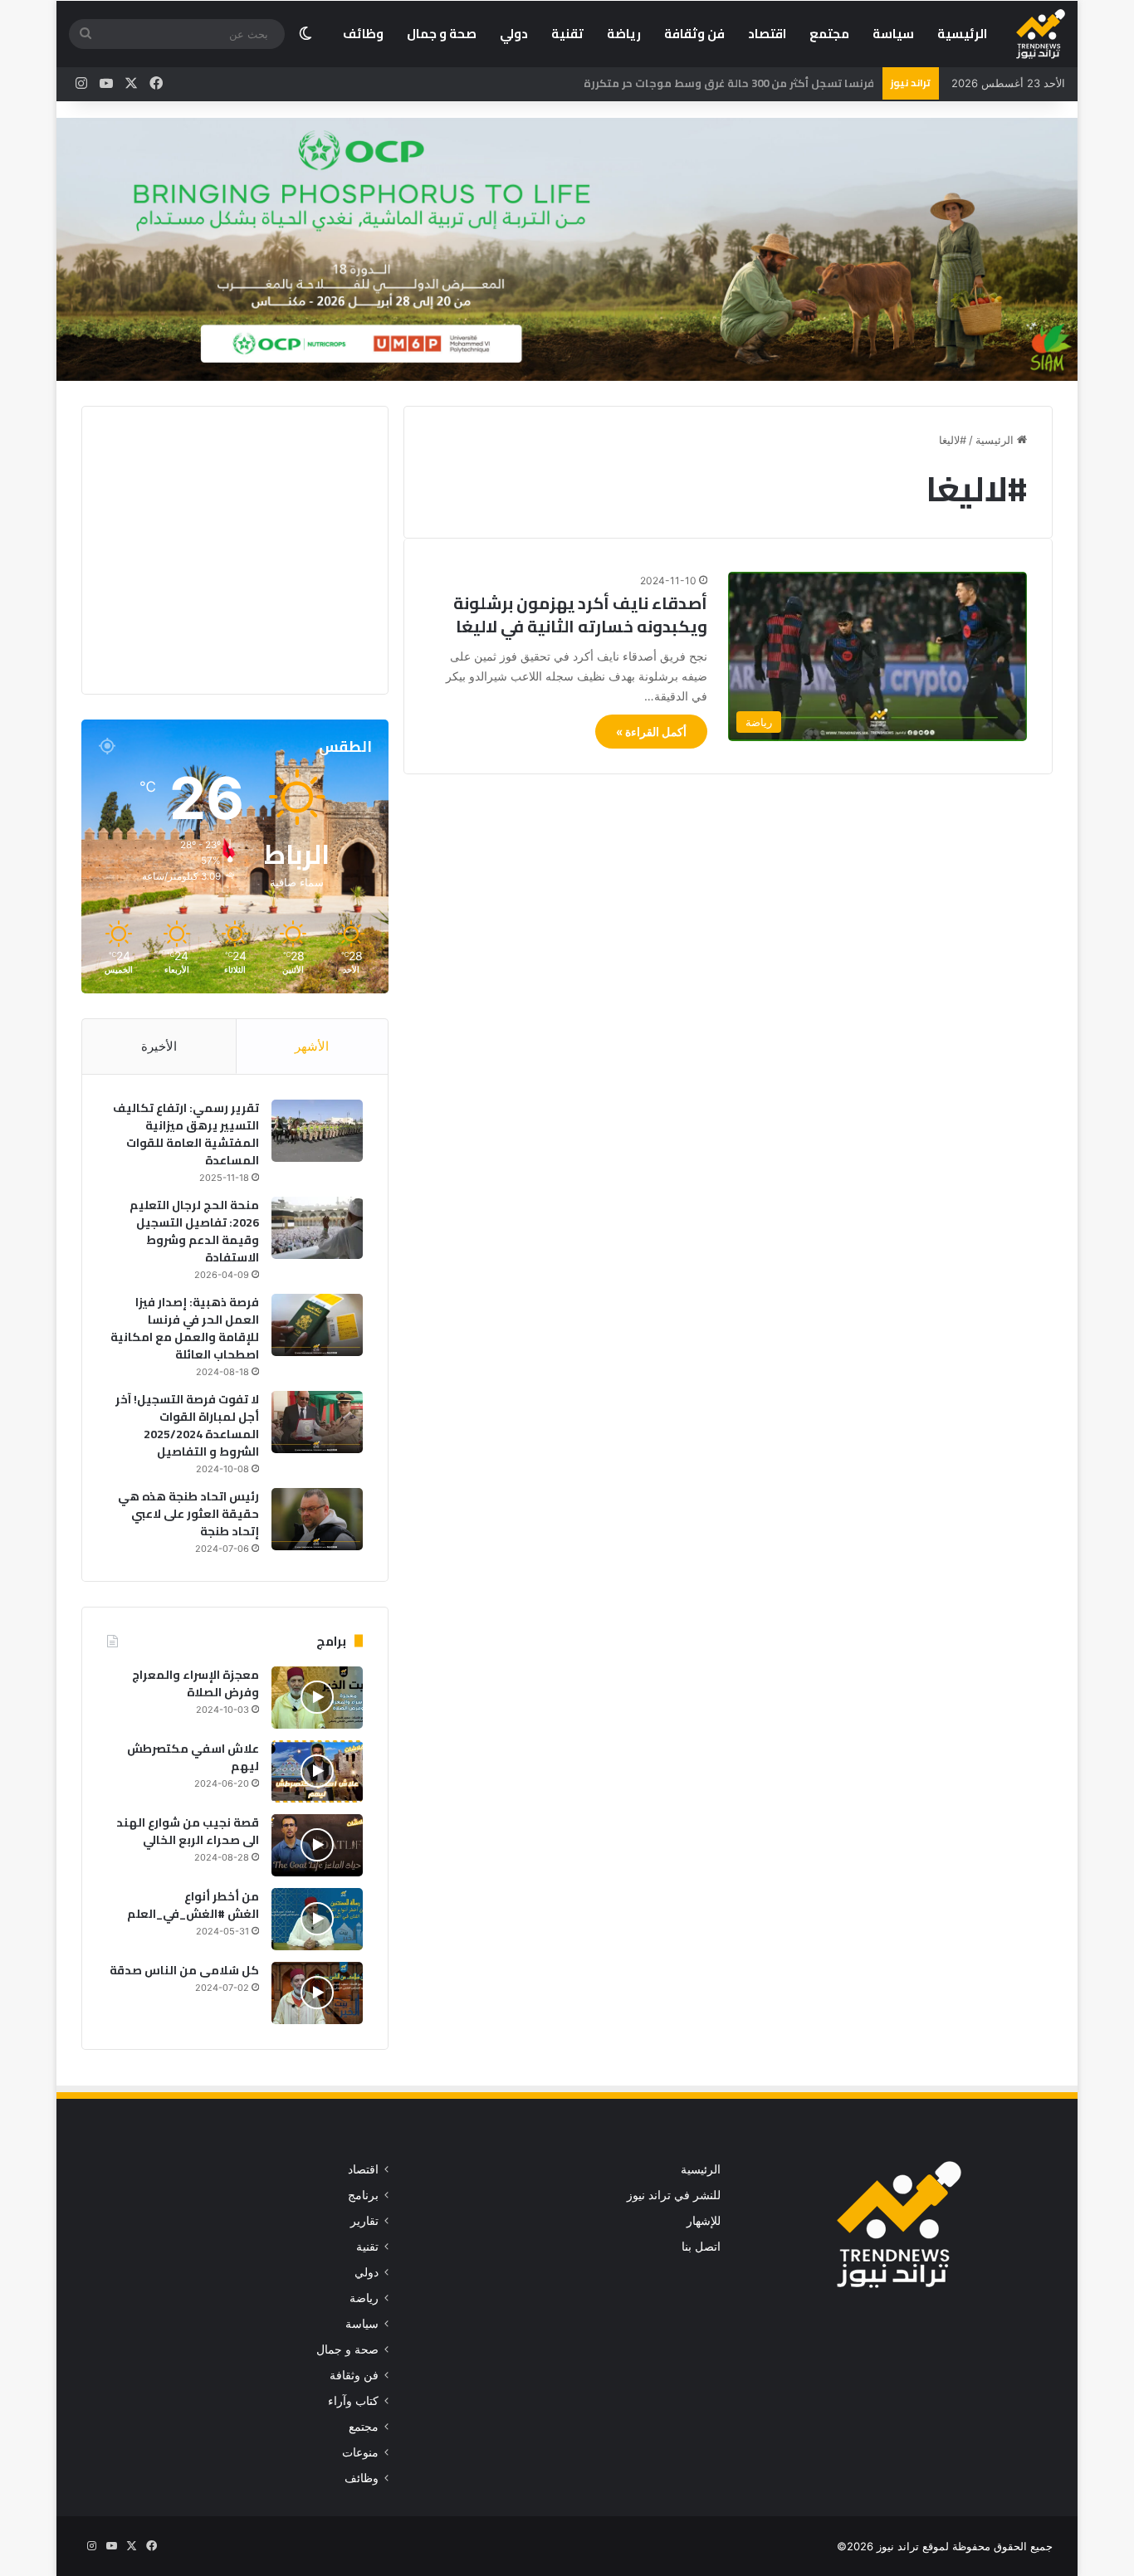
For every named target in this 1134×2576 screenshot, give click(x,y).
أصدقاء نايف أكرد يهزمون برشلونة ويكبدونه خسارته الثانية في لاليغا (580, 615)
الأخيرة (159, 1046)
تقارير (364, 2221)
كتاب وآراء (353, 2401)
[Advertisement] (223, 548)
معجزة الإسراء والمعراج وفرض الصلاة (196, 1683)
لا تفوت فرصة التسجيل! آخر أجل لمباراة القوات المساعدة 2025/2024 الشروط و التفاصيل (187, 1425)
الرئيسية (962, 34)
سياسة (893, 34)
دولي (514, 34)
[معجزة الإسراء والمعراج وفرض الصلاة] (317, 1698)
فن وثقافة (694, 34)
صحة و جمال (442, 34)
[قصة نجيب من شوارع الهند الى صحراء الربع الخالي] (317, 1845)
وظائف (363, 34)
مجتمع (829, 34)
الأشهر (312, 1046)
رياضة (624, 34)
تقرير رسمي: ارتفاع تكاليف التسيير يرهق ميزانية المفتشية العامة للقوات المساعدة (186, 1134)
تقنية (567, 34)
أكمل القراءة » (651, 732)
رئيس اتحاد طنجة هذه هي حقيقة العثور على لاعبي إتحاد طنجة (188, 1514)
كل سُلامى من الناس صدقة (184, 1970)
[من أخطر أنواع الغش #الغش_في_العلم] (317, 1919)
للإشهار (704, 2221)
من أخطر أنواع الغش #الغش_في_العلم (193, 1905)
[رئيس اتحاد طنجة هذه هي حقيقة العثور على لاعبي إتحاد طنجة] (317, 1519)
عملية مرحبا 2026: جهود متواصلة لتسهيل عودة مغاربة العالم (721, 83)
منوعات (360, 2452)
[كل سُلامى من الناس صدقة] (317, 1993)
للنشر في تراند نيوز (674, 2195)
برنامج (363, 2195)
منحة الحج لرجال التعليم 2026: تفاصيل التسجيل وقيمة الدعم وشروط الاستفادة (194, 1231)
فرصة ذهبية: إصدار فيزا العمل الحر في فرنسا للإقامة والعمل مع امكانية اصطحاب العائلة (185, 1328)
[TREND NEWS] (1041, 34)
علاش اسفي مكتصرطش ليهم (193, 1757)
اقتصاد (767, 34)
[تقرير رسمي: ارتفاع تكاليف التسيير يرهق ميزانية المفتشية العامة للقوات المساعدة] (317, 1131)
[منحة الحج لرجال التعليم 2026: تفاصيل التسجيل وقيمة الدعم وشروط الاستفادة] (317, 1228)
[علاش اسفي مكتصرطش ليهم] (317, 1771)
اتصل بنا (701, 2247)
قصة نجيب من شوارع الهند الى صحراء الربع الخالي (188, 1831)
